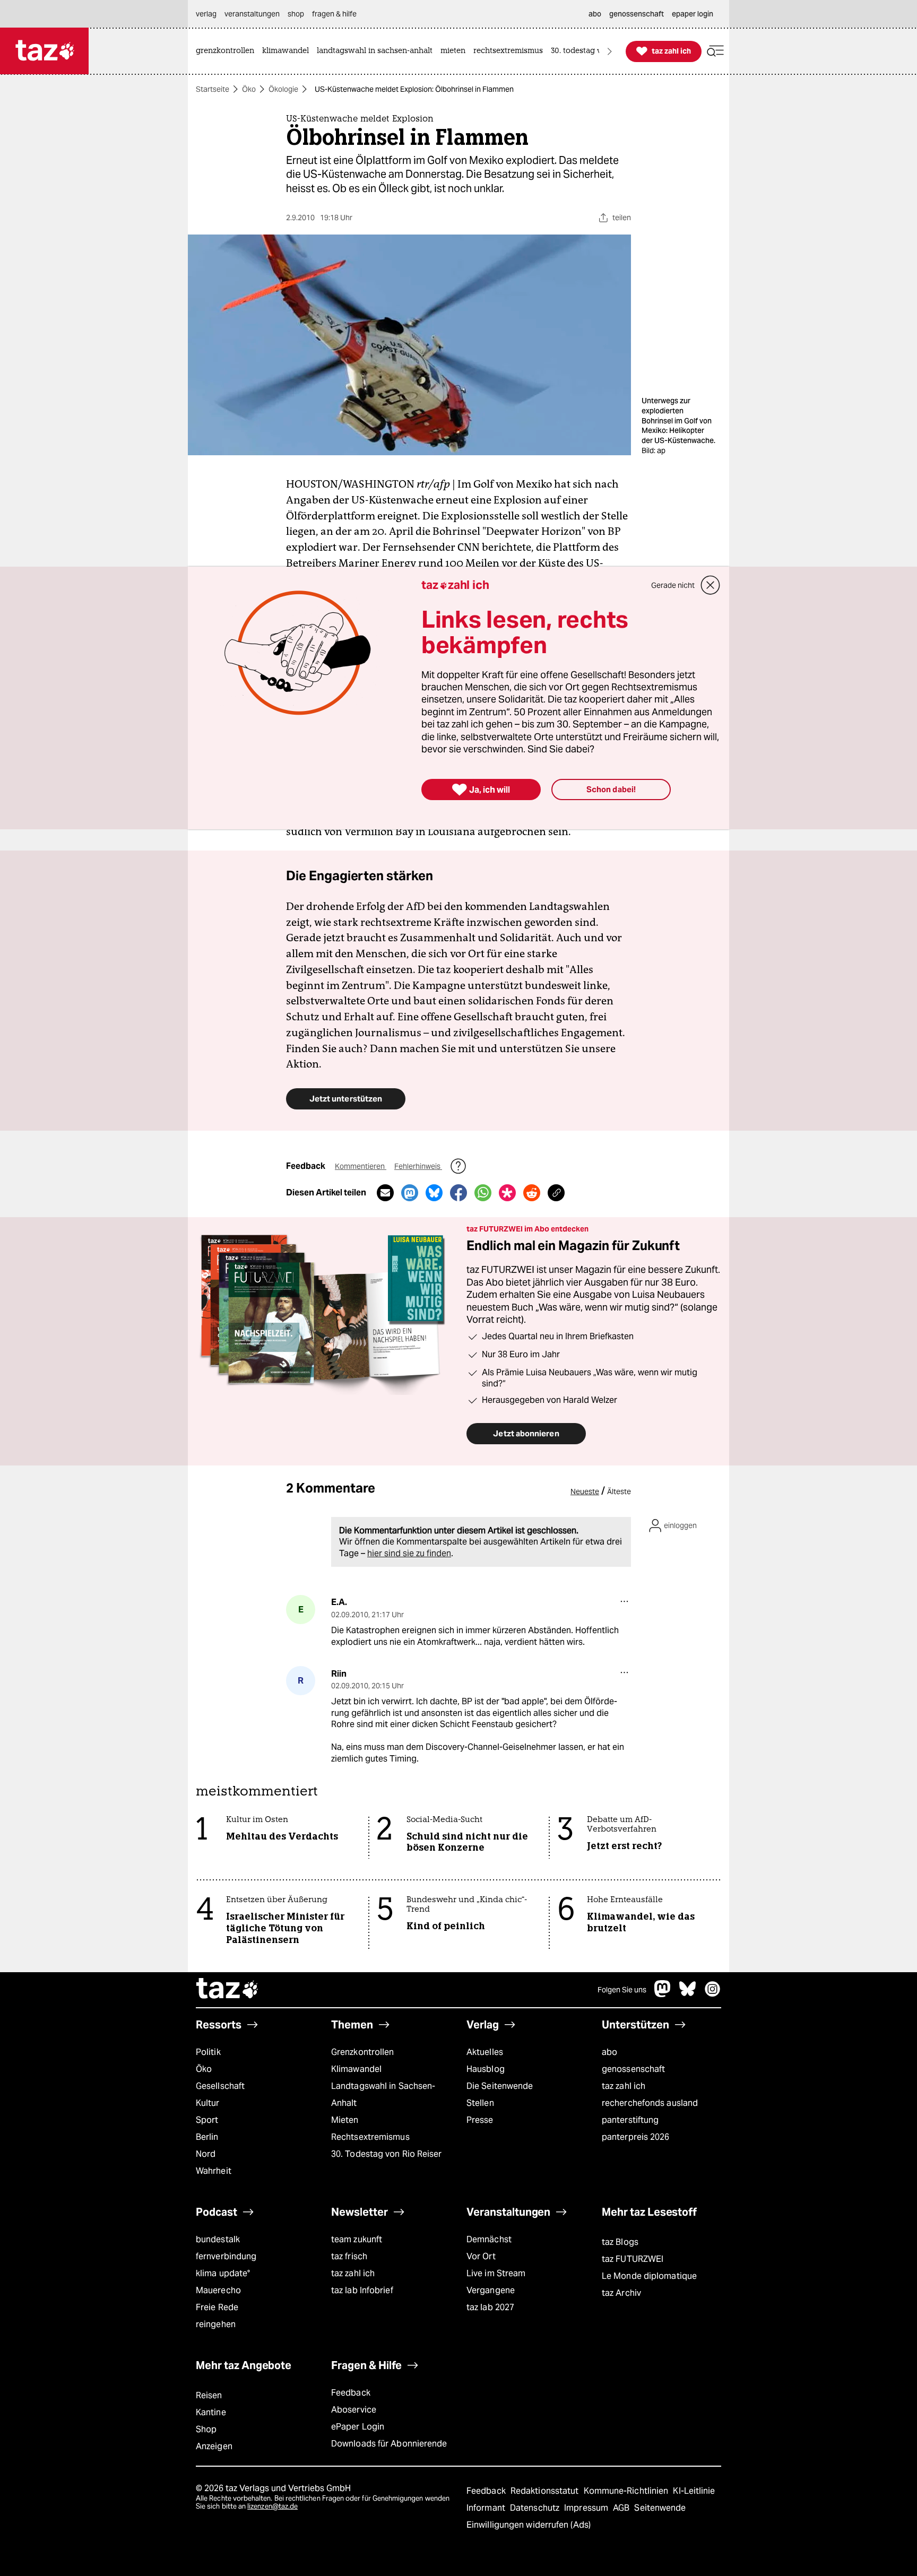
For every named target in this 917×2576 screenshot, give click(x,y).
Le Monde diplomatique (649, 2276)
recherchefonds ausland (650, 2103)
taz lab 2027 (490, 2307)
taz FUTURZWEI (633, 2259)
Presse (480, 2120)
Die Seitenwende (500, 2086)
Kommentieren (361, 1166)
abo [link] (595, 14)
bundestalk (218, 2239)
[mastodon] (663, 1994)
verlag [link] (206, 14)
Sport (207, 2120)
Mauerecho (218, 2290)
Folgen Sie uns (622, 1990)
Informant (487, 2508)
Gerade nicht (673, 585)
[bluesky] (688, 1994)
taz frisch (349, 2256)
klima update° (223, 2273)
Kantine (211, 2412)
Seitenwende (660, 2508)
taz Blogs (620, 2242)
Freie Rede (217, 2307)
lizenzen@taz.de (272, 2506)
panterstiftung (630, 2120)
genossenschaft (633, 2069)
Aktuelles (485, 2052)
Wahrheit (214, 2171)
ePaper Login (358, 2427)
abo (609, 2052)
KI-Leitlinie (694, 2491)
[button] (715, 51)
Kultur (208, 2103)
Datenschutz (536, 2508)
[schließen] (711, 585)
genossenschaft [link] (637, 14)
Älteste (619, 1491)
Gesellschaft (220, 2086)
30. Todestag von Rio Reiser (387, 2154)
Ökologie (283, 89)
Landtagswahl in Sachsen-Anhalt (383, 2094)
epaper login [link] (693, 14)
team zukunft (357, 2239)
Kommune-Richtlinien (627, 2491)
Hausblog (486, 2069)
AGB (622, 2508)
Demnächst (489, 2239)
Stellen (480, 2103)
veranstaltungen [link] (252, 14)
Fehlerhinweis (418, 1166)
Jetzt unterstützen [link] (346, 1099)
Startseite (213, 89)
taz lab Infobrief (362, 2290)
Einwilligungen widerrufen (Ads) (529, 2525)
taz (228, 1990)
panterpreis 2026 (636, 2137)
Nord (206, 2154)
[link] (228, 51)
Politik (208, 2052)
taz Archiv (621, 2293)
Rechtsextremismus (370, 2137)
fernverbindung (226, 2256)
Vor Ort (481, 2256)
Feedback (351, 2393)
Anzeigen (214, 2446)
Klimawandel (356, 2069)
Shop (206, 2429)
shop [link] (296, 14)
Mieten (345, 2120)
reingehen (216, 2324)
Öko (249, 89)
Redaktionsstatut (546, 2491)
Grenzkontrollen (362, 2052)
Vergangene (491, 2290)
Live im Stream (496, 2273)
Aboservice (354, 2410)
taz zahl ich (624, 2086)
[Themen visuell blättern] (610, 51)
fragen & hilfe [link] (334, 14)
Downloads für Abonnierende (389, 2444)
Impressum (587, 2508)
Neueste (585, 1491)
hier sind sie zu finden (409, 1553)
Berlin (207, 2137)
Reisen (209, 2395)
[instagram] (713, 1994)
